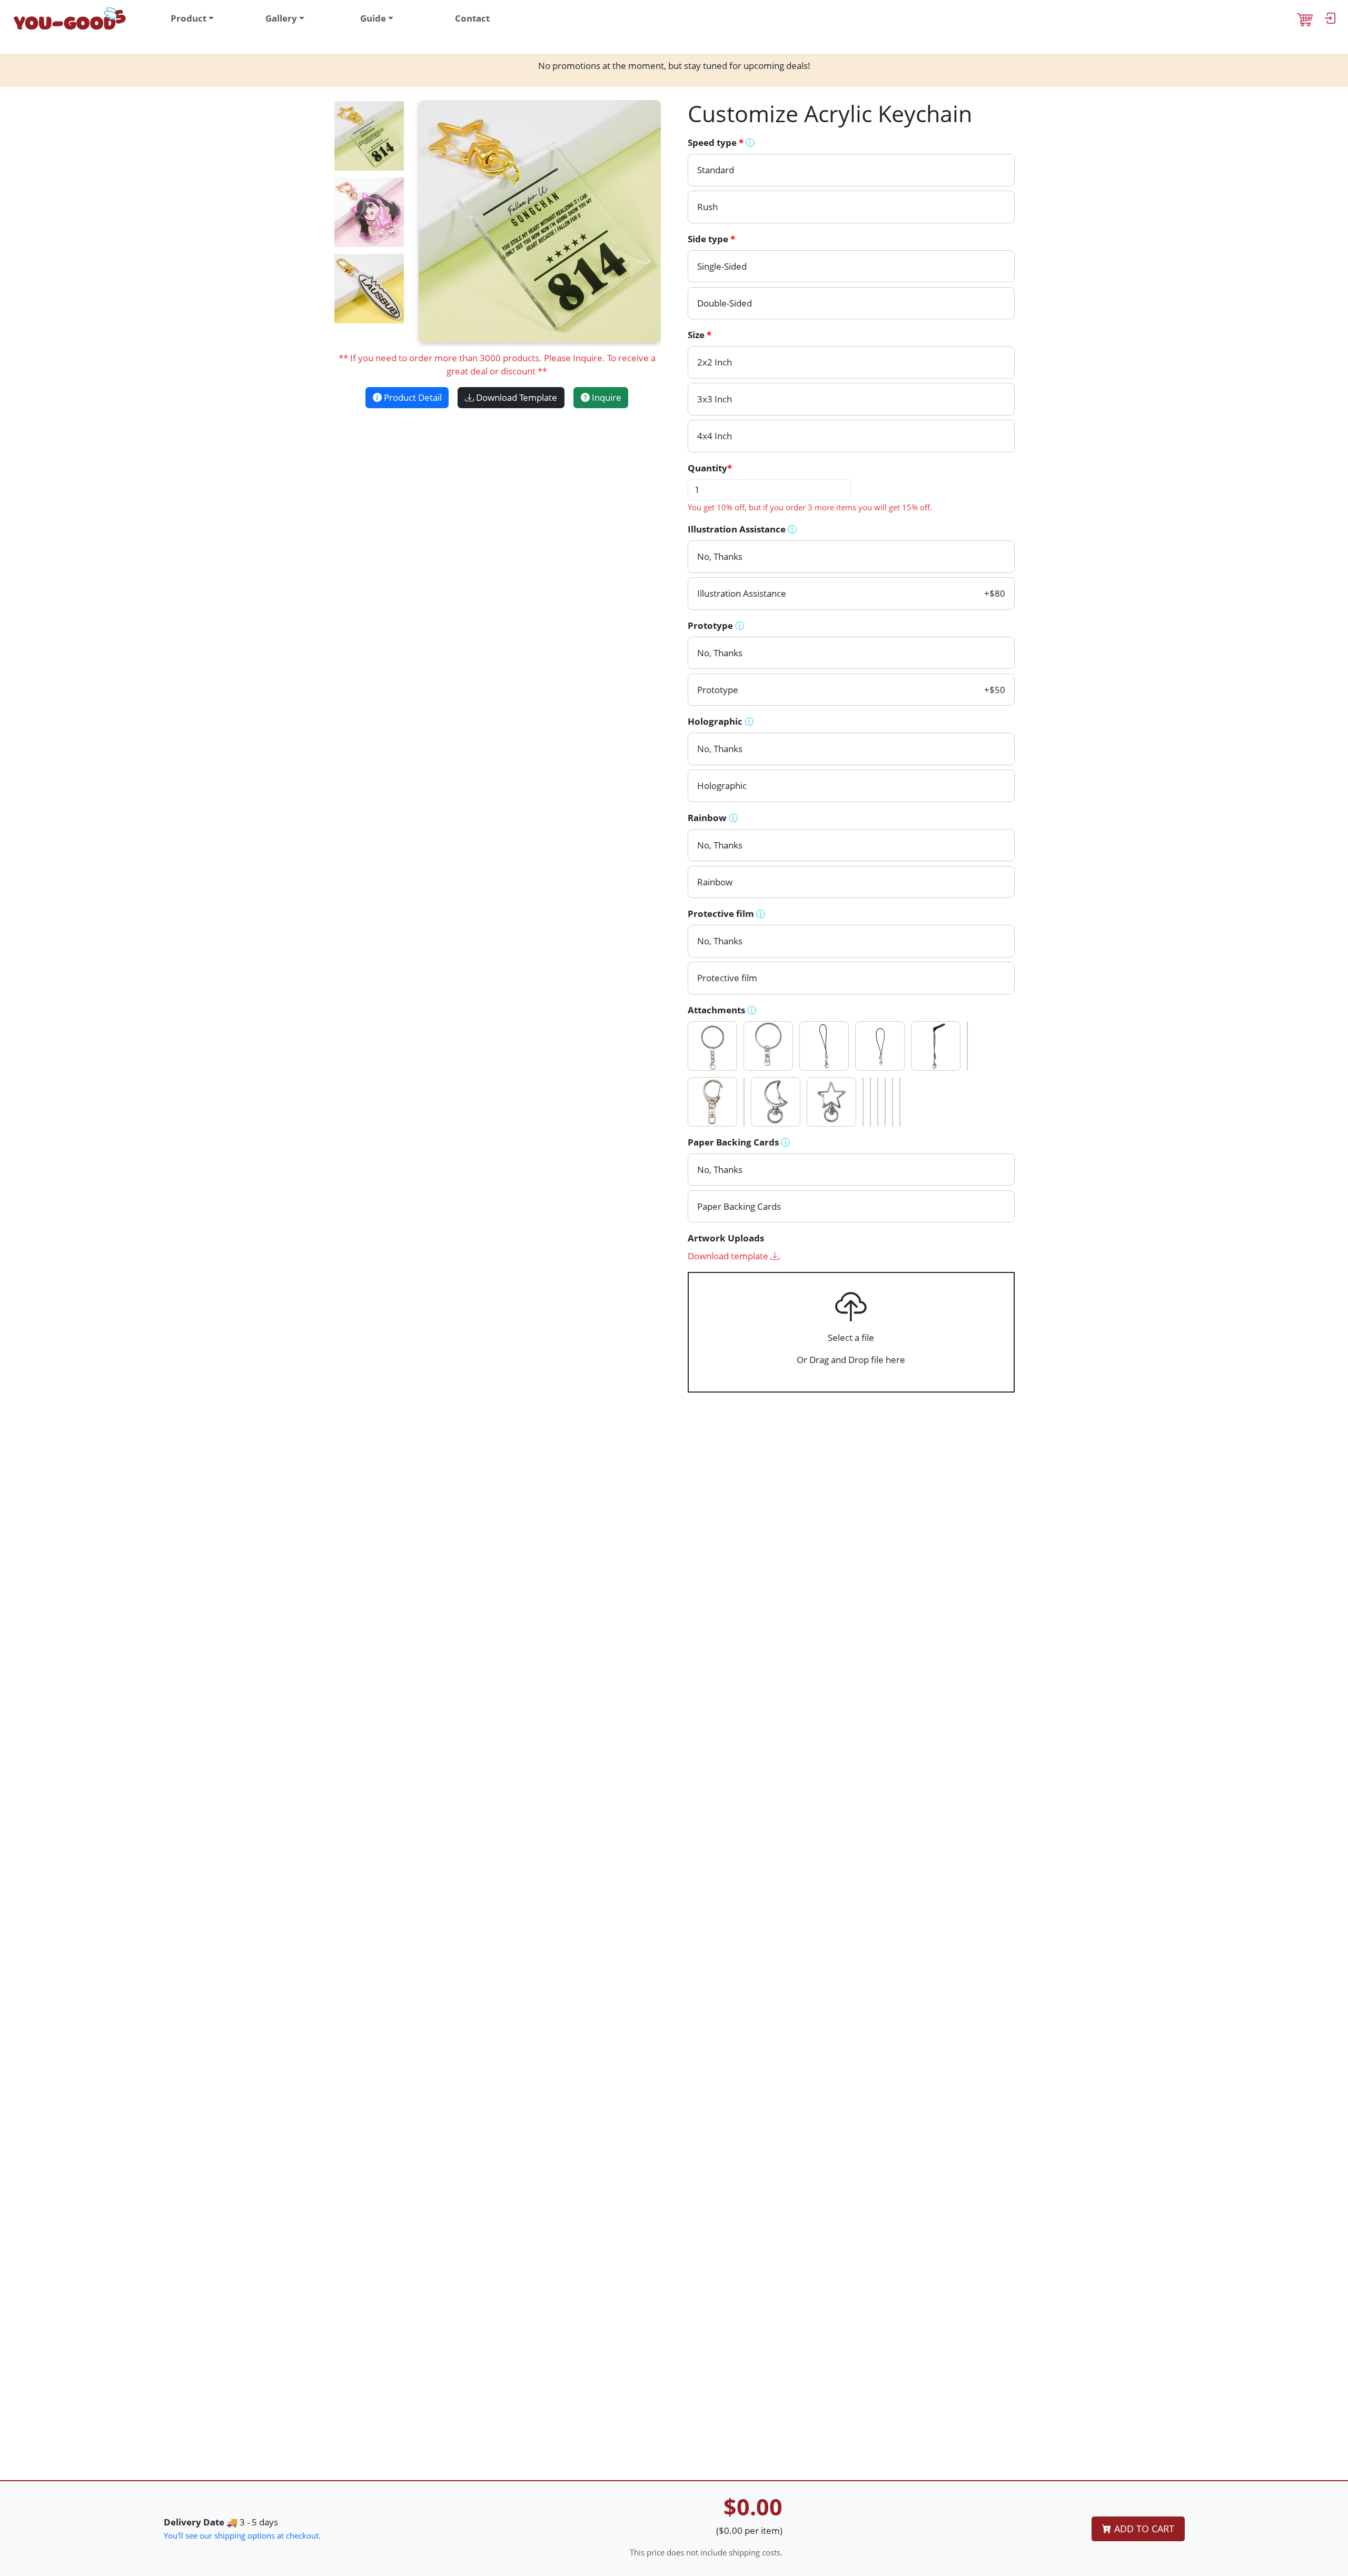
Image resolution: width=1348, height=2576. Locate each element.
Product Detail (412, 397)
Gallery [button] (281, 18)
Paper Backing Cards (739, 1142)
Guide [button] (373, 18)
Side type (711, 239)
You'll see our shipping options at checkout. (242, 2535)
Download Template (516, 397)
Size (700, 335)
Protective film (726, 914)
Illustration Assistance (742, 529)
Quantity (710, 468)
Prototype (716, 625)
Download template (729, 1256)
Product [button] (189, 18)
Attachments (722, 1010)
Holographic (721, 721)
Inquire (606, 397)
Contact (472, 18)
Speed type (721, 142)
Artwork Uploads (726, 1238)
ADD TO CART (1143, 2529)
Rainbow (713, 818)
